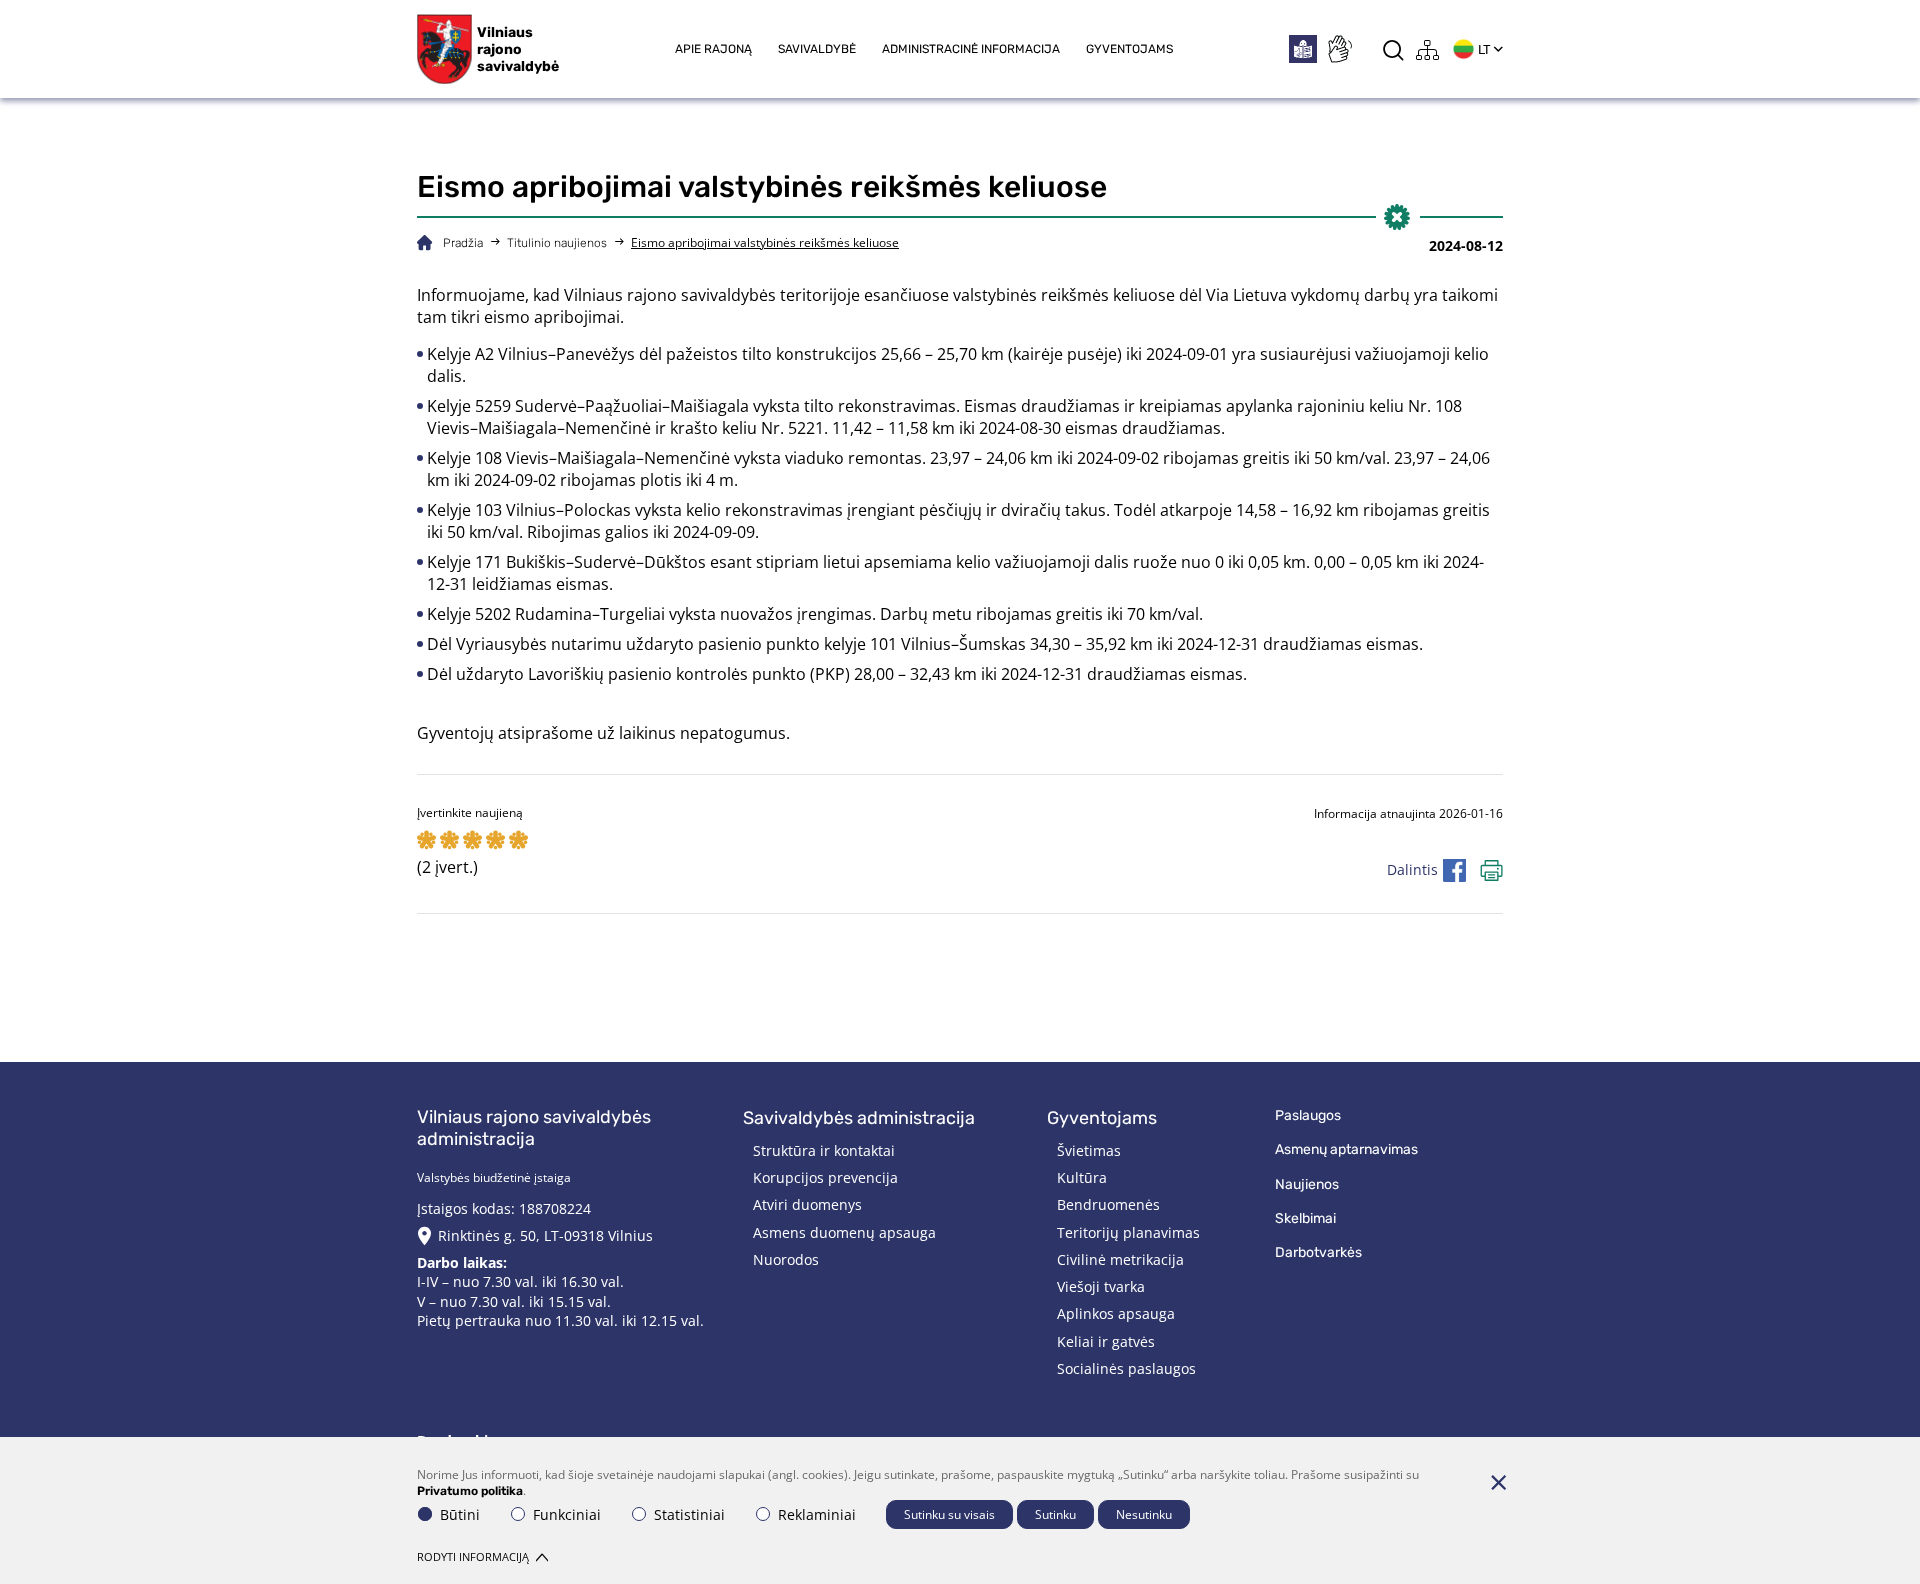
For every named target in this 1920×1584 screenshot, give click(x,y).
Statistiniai (689, 1514)
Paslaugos (1308, 1115)
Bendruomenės (1108, 1204)
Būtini (460, 1514)
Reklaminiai (817, 1514)
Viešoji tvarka (1101, 1286)
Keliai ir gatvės (1106, 1341)
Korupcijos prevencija (825, 1177)
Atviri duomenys (807, 1204)
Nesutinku (1144, 1514)
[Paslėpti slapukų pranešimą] (1498, 1482)
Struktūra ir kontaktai (824, 1150)
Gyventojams (1129, 49)
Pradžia (463, 243)
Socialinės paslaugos (1126, 1368)
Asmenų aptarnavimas (1346, 1149)
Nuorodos (786, 1259)
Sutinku (1055, 1514)
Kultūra (1082, 1177)
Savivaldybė (817, 49)
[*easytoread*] (1303, 49)
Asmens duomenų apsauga (844, 1232)
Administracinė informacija (971, 49)
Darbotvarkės (1318, 1252)
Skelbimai (1305, 1218)
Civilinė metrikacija (1120, 1259)
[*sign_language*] (1339, 49)
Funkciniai (567, 1514)
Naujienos (1307, 1184)
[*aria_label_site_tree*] (1428, 49)
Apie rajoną (713, 49)
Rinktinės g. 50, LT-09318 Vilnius (545, 1235)
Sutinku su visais (949, 1514)
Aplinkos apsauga (1116, 1313)
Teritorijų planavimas (1128, 1232)
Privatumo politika (470, 1491)
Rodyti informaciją (473, 1556)
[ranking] (518, 841)
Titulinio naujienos (557, 243)
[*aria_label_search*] (1393, 49)
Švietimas (1089, 1150)
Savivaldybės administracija (859, 1118)
